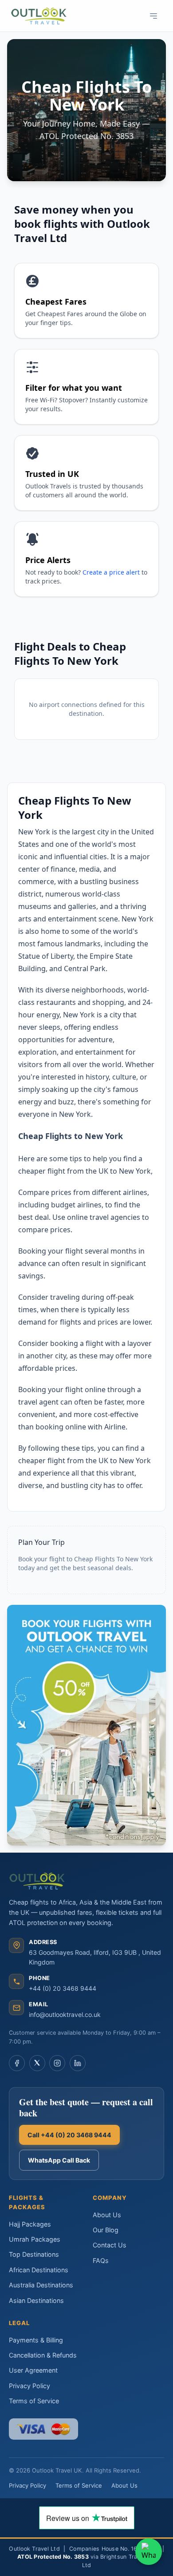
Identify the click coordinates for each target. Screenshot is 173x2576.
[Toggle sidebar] (153, 16)
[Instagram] (57, 2063)
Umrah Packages (35, 2239)
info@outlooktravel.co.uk (65, 2014)
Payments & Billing (36, 2340)
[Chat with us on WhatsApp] (149, 2552)
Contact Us (110, 2245)
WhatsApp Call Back (59, 2160)
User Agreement (33, 2370)
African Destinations (39, 2270)
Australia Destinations (41, 2285)
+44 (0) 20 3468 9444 (63, 1988)
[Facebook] (17, 2063)
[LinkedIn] (78, 2063)
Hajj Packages (30, 2224)
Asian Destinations (36, 2300)
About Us (107, 2215)
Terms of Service (34, 2401)
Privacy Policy (29, 2386)
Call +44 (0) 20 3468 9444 (69, 2135)
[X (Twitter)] (37, 2063)
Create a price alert (111, 572)
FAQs (101, 2260)
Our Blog (106, 2230)
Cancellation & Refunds (43, 2355)
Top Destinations (34, 2254)
